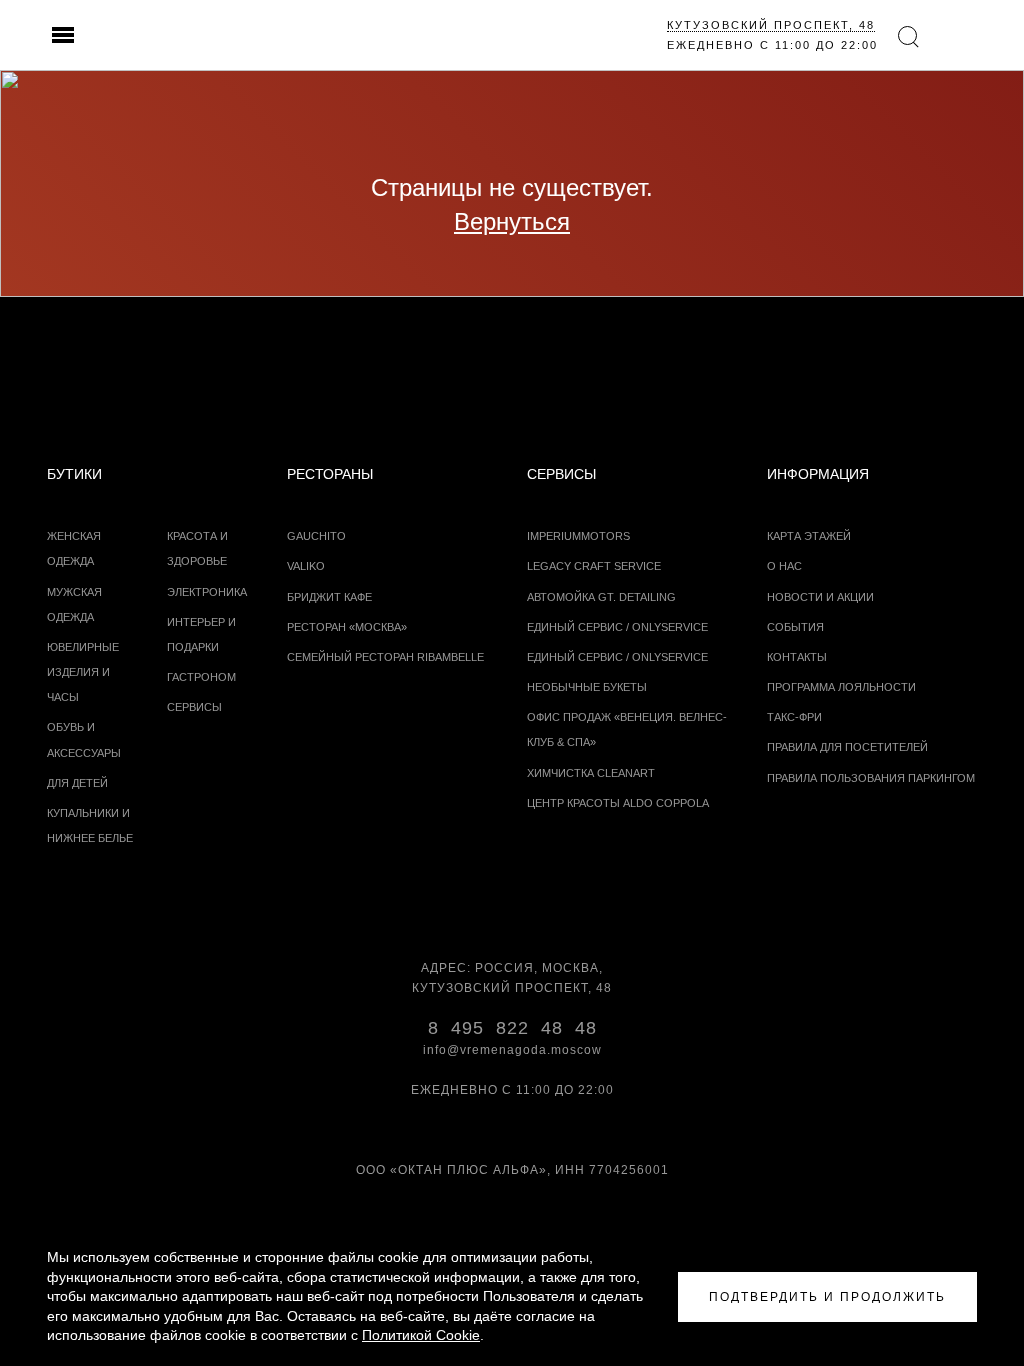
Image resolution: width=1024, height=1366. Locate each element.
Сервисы (194, 707)
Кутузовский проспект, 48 (771, 25)
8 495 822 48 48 (512, 1028)
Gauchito (316, 536)
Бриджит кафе (329, 597)
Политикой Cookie (421, 1335)
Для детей (77, 783)
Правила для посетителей (847, 747)
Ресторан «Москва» (347, 627)
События (795, 627)
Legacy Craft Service (594, 566)
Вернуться (512, 221)
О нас (784, 566)
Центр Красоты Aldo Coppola (618, 803)
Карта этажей (809, 536)
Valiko (306, 566)
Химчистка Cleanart (591, 773)
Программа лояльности (841, 687)
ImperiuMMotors (578, 536)
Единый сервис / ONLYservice (617, 627)
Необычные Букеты (587, 687)
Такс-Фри (794, 717)
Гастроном (201, 677)
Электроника (207, 592)
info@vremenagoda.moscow (512, 1050)
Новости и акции (820, 597)
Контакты (797, 657)
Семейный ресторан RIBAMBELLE (385, 657)
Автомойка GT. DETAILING (601, 597)
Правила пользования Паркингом (871, 778)
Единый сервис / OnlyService (617, 657)
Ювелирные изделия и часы (83, 672)
